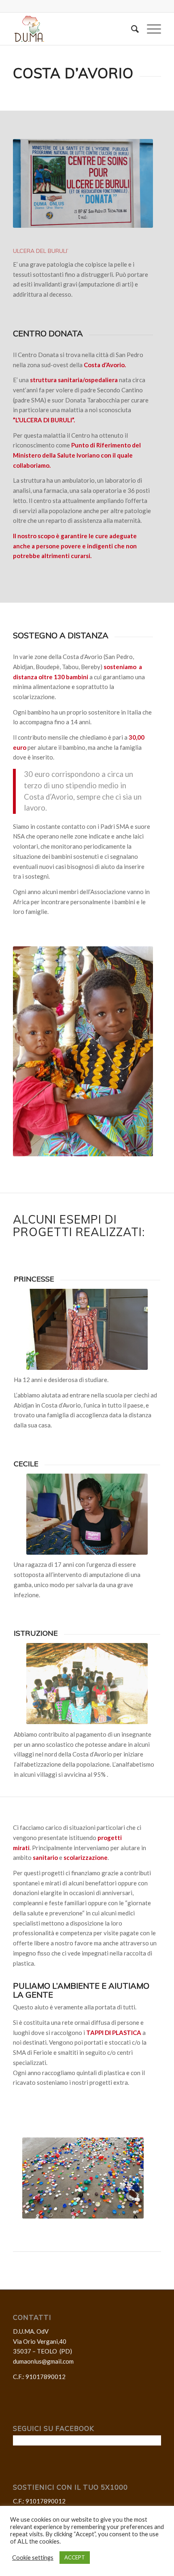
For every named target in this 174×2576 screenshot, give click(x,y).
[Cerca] (131, 29)
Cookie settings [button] (33, 2558)
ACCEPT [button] (75, 2557)
